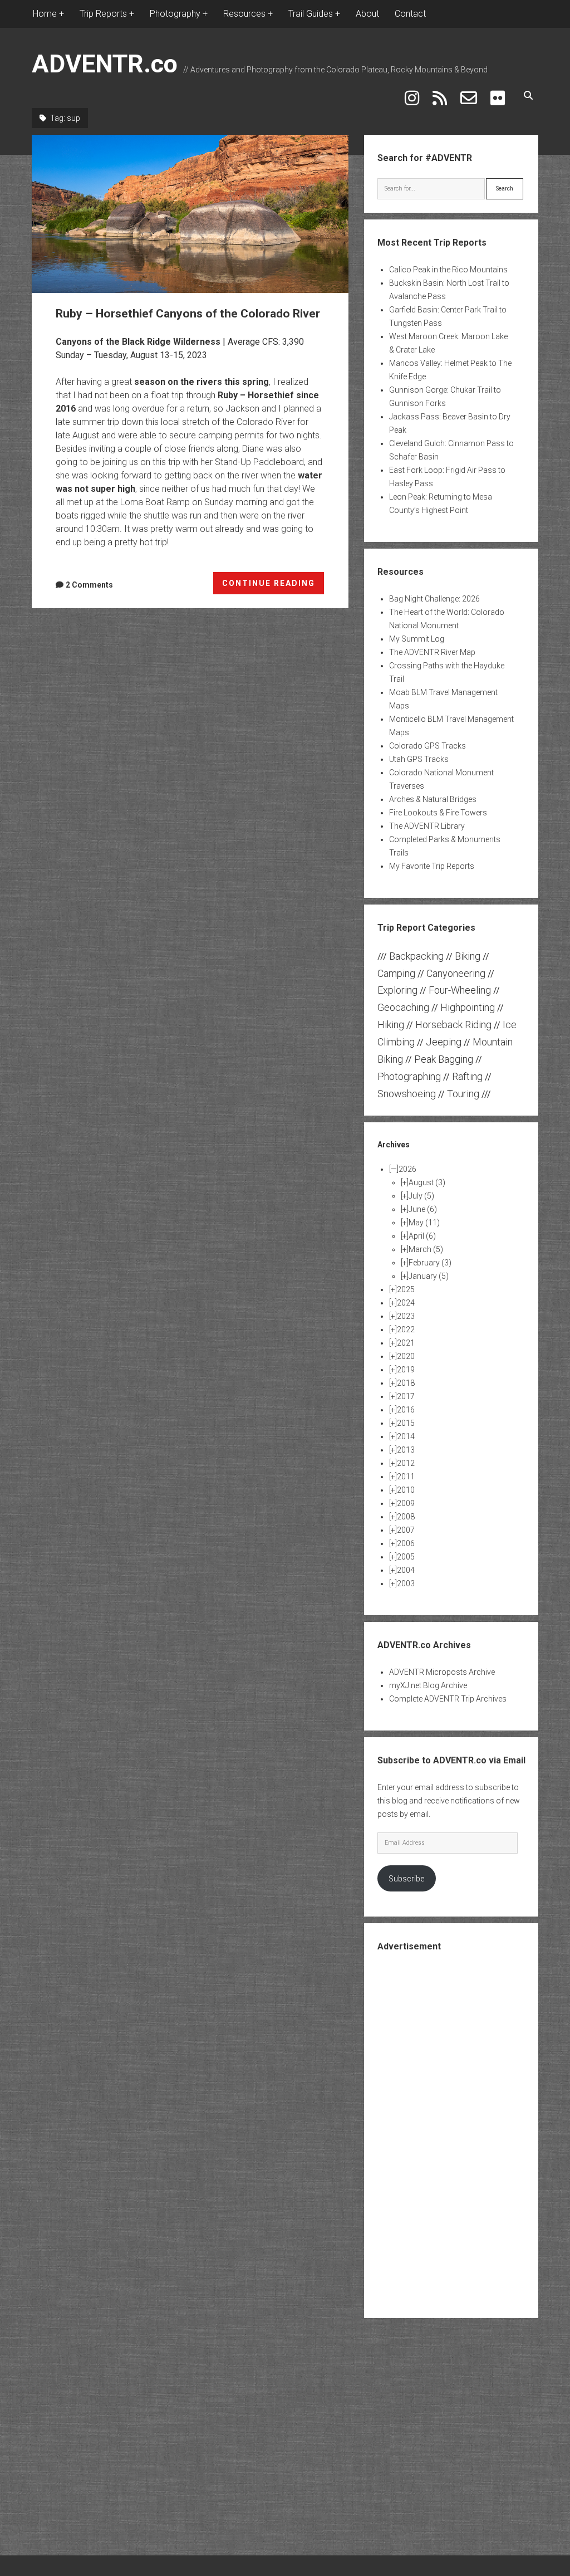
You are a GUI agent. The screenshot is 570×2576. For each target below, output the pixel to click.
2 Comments (89, 585)
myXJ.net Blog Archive (428, 1685)
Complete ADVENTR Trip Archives (448, 1699)
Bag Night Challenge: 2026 (434, 599)
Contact (410, 14)
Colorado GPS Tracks (427, 746)
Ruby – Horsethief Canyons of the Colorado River (190, 214)
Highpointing (468, 1007)
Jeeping (444, 1042)
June (423, 1209)
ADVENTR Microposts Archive (442, 1672)
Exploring (397, 990)
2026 (407, 1169)
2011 (406, 1477)
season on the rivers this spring (202, 382)
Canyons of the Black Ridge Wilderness (138, 342)
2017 (406, 1396)
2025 (406, 1289)
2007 (406, 1530)
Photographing (409, 1076)
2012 (406, 1463)
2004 (406, 1570)
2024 (406, 1303)
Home (45, 14)
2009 (406, 1503)
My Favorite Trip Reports (432, 866)
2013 (406, 1450)
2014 (406, 1436)
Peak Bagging (444, 1059)
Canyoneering (456, 973)
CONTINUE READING (273, 586)
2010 (406, 1490)
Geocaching (403, 1007)
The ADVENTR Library (427, 826)
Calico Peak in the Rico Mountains (448, 270)
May (424, 1223)
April (422, 1236)
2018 (406, 1383)
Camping (396, 973)
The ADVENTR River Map (432, 652)
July (421, 1196)
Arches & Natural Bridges (433, 799)
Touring (463, 1094)
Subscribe (406, 1879)
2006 (406, 1543)
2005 (406, 1557)
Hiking (391, 1025)
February (430, 1263)
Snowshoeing (407, 1094)
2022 (406, 1329)
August (427, 1182)
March (426, 1249)
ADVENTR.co (105, 64)
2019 (406, 1370)
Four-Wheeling (460, 990)
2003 (406, 1583)
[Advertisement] (461, 2134)
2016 (406, 1410)
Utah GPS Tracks (419, 759)
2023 (406, 1316)
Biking (468, 956)
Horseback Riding (453, 1025)
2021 (406, 1343)
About (367, 14)
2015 (406, 1423)
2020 (406, 1356)
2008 (406, 1517)
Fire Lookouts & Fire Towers (438, 813)
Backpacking (416, 956)
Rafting (467, 1076)
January (429, 1276)
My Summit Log (417, 639)
